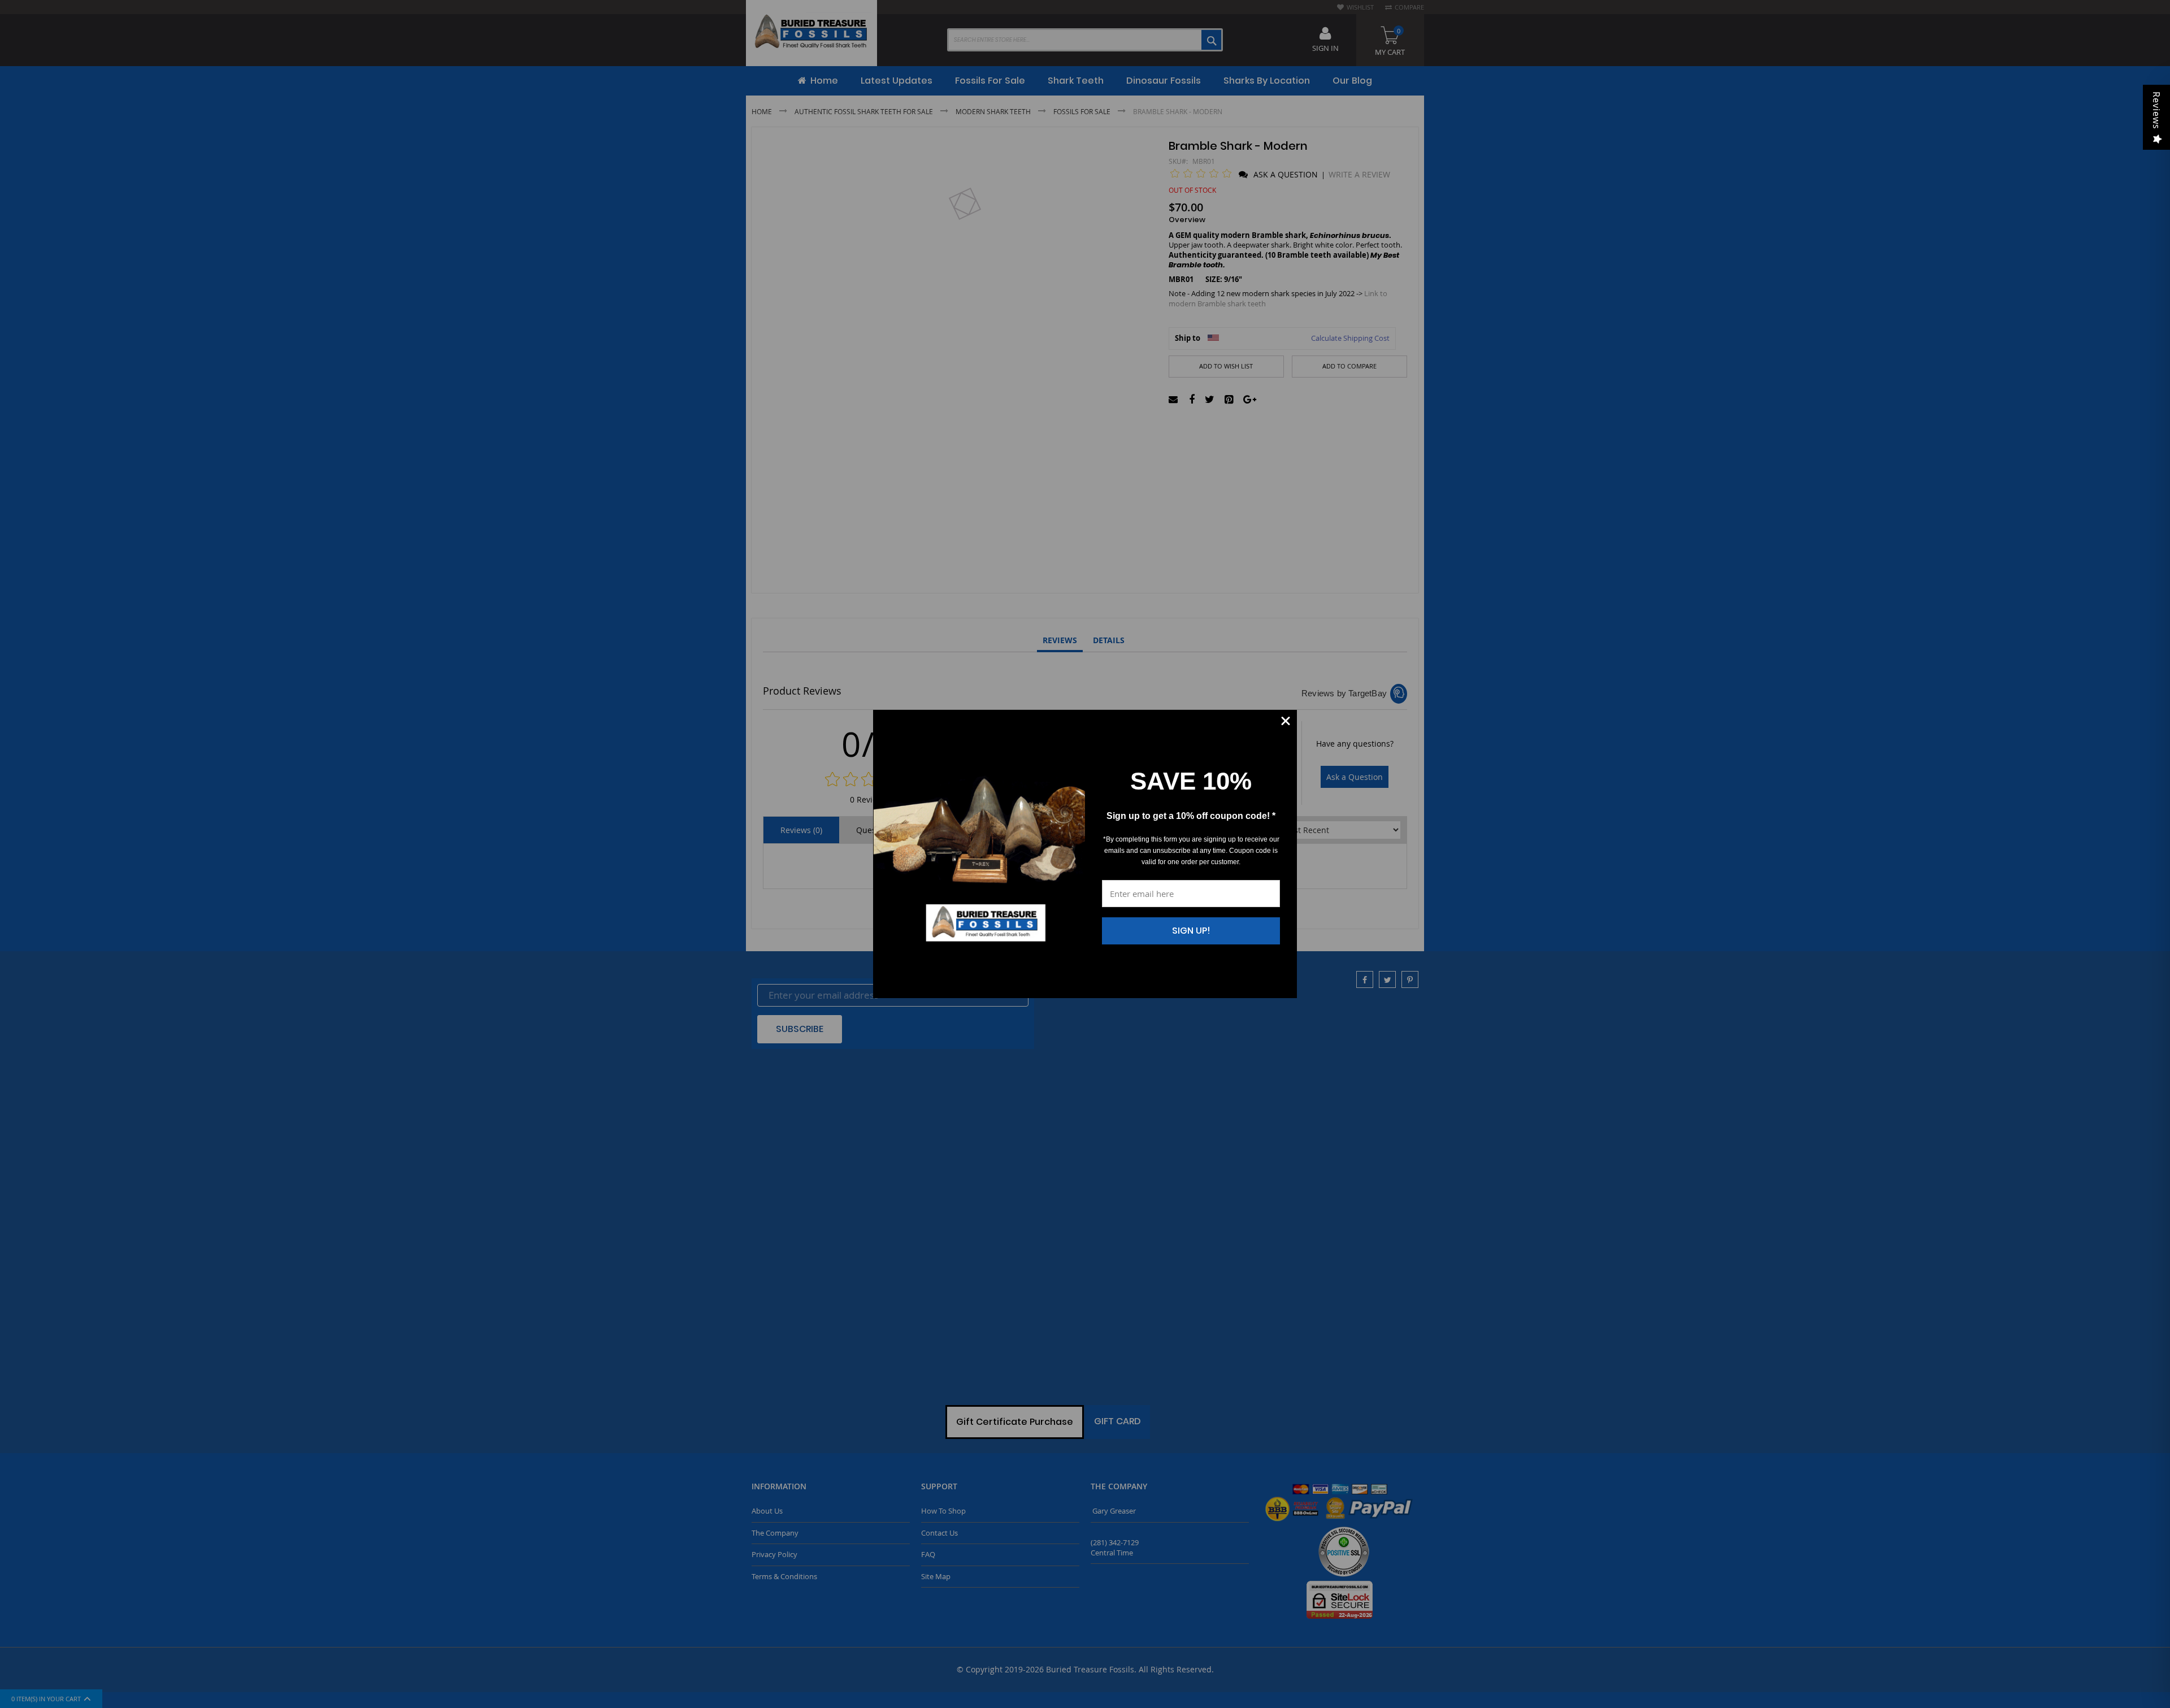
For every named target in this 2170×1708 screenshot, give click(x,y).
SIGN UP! (1191, 931)
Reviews (2156, 110)
